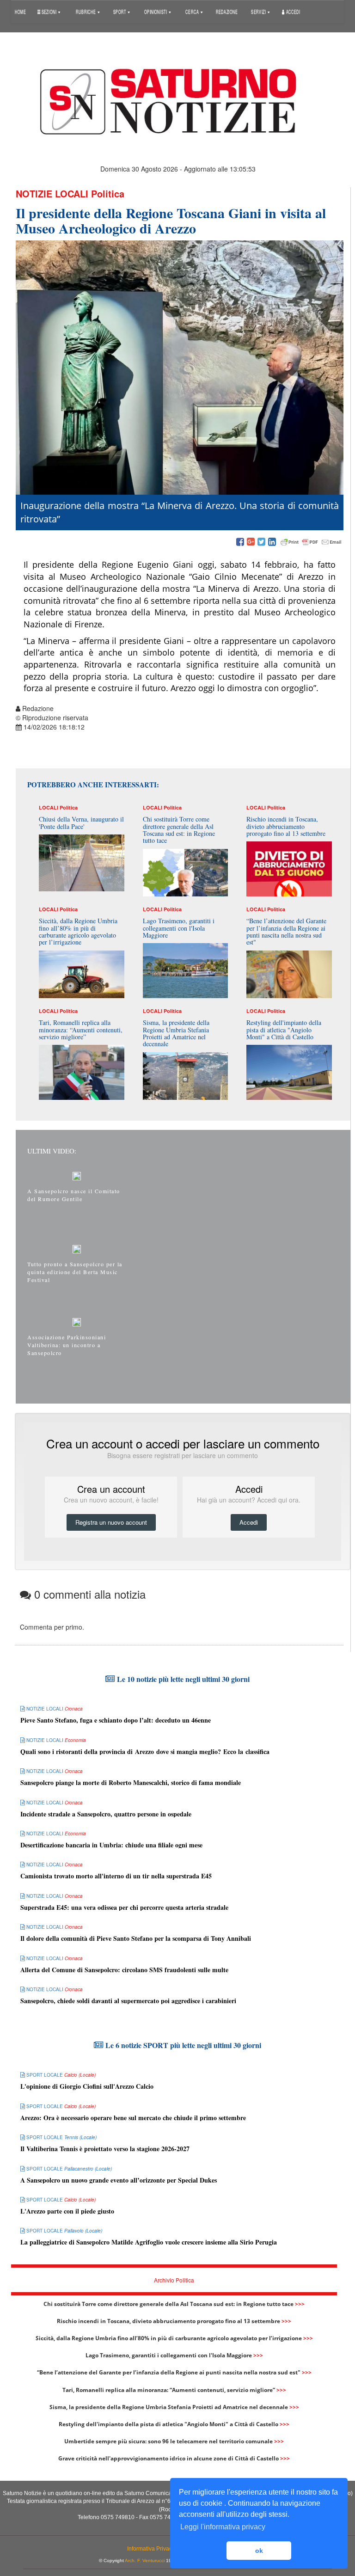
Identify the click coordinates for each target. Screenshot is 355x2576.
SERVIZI (259, 11)
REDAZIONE (227, 11)
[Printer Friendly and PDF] (311, 542)
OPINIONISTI (156, 11)
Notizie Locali (52, 193)
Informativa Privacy (151, 2549)
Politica (108, 193)
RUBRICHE (86, 11)
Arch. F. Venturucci (145, 2561)
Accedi (293, 11)
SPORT (120, 11)
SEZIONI (49, 11)
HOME (20, 11)
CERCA (193, 11)
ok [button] (259, 2551)
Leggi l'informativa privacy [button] (223, 2527)
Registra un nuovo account (111, 1522)
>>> (300, 2304)
